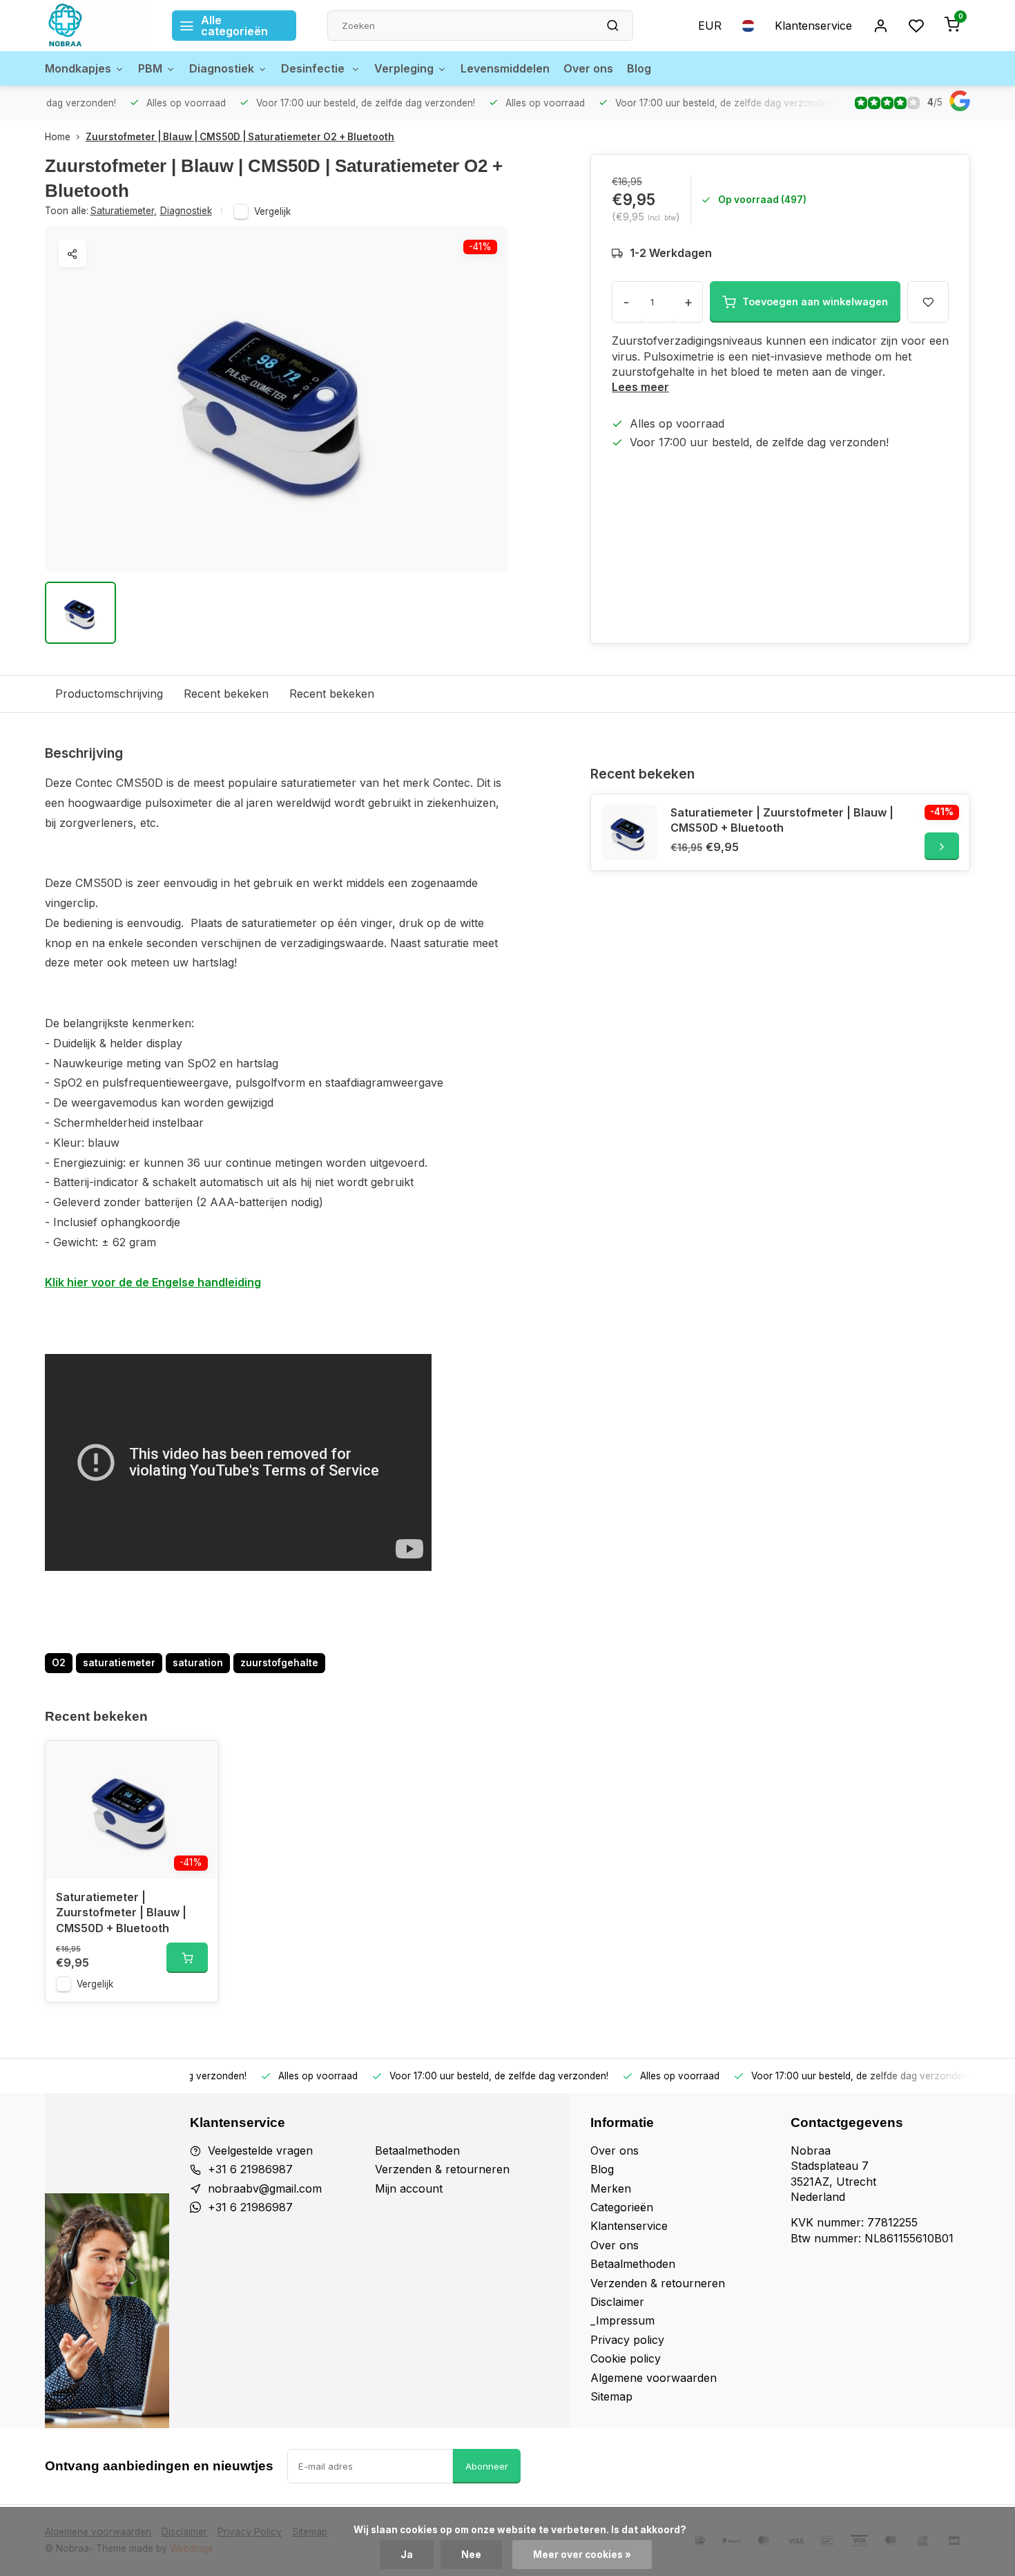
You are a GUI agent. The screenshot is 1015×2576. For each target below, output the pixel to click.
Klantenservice (813, 26)
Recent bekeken (226, 694)
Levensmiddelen (505, 68)
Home (58, 137)
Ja (407, 2555)
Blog (639, 68)
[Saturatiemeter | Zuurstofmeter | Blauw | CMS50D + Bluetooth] (629, 832)
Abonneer (487, 2466)
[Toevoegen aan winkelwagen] (187, 1958)
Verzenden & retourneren (442, 2169)
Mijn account (409, 2188)
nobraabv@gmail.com (265, 2188)
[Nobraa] (98, 26)
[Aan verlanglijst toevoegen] (197, 1762)
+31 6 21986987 (250, 2169)
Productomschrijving (109, 694)
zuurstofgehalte (279, 1663)
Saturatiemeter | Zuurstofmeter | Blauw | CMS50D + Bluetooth (782, 820)
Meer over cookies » (582, 2555)
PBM (150, 68)
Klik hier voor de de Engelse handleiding (153, 1282)
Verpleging (404, 68)
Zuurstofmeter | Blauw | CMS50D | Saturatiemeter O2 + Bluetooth (240, 137)
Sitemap (611, 2396)
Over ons (588, 68)
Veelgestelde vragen (260, 2150)
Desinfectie (314, 68)
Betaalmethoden (417, 2150)
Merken (611, 2188)
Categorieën (622, 2207)
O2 (59, 1663)
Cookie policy (626, 2358)
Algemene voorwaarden (654, 2378)
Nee (471, 2555)
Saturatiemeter (124, 211)
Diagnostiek (222, 68)
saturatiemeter (119, 1663)
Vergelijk (272, 211)
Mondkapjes (78, 68)
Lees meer (640, 387)
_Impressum (622, 2320)
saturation (198, 1663)
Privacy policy (627, 2340)
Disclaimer (617, 2302)
